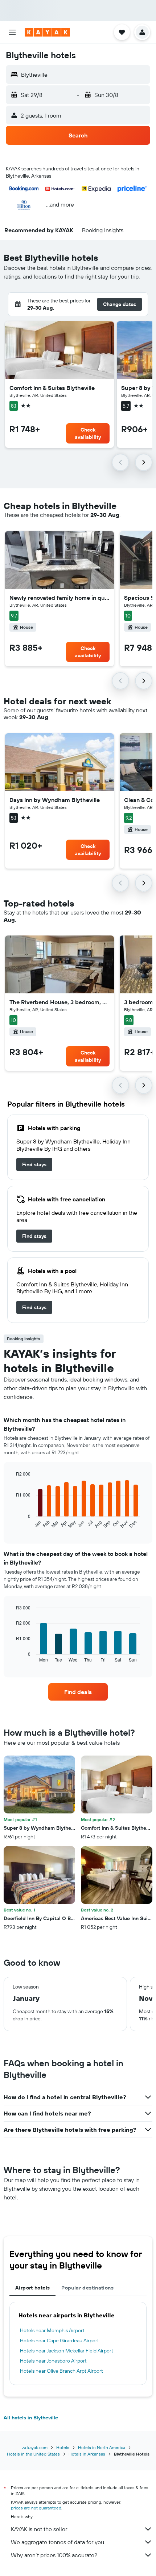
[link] (34, 1164)
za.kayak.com (35, 2447)
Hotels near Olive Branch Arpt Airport (61, 2371)
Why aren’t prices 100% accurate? (54, 2555)
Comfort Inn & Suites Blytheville (52, 388)
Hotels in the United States (33, 2454)
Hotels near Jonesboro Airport (53, 2361)
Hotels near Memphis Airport (52, 2330)
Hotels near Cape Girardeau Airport (59, 2341)
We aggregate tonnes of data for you (58, 2542)
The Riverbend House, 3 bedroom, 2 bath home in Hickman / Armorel (59, 1002)
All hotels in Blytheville (31, 2418)
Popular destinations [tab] (87, 2288)
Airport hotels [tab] (32, 2288)
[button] (12, 32)
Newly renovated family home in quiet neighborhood (59, 598)
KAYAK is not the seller (39, 2529)
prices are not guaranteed (36, 2508)
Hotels (63, 2447)
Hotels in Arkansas (87, 2454)
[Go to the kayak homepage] (47, 32)
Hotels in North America (102, 2447)
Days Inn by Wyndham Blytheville (55, 800)
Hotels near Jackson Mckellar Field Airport (67, 2351)
